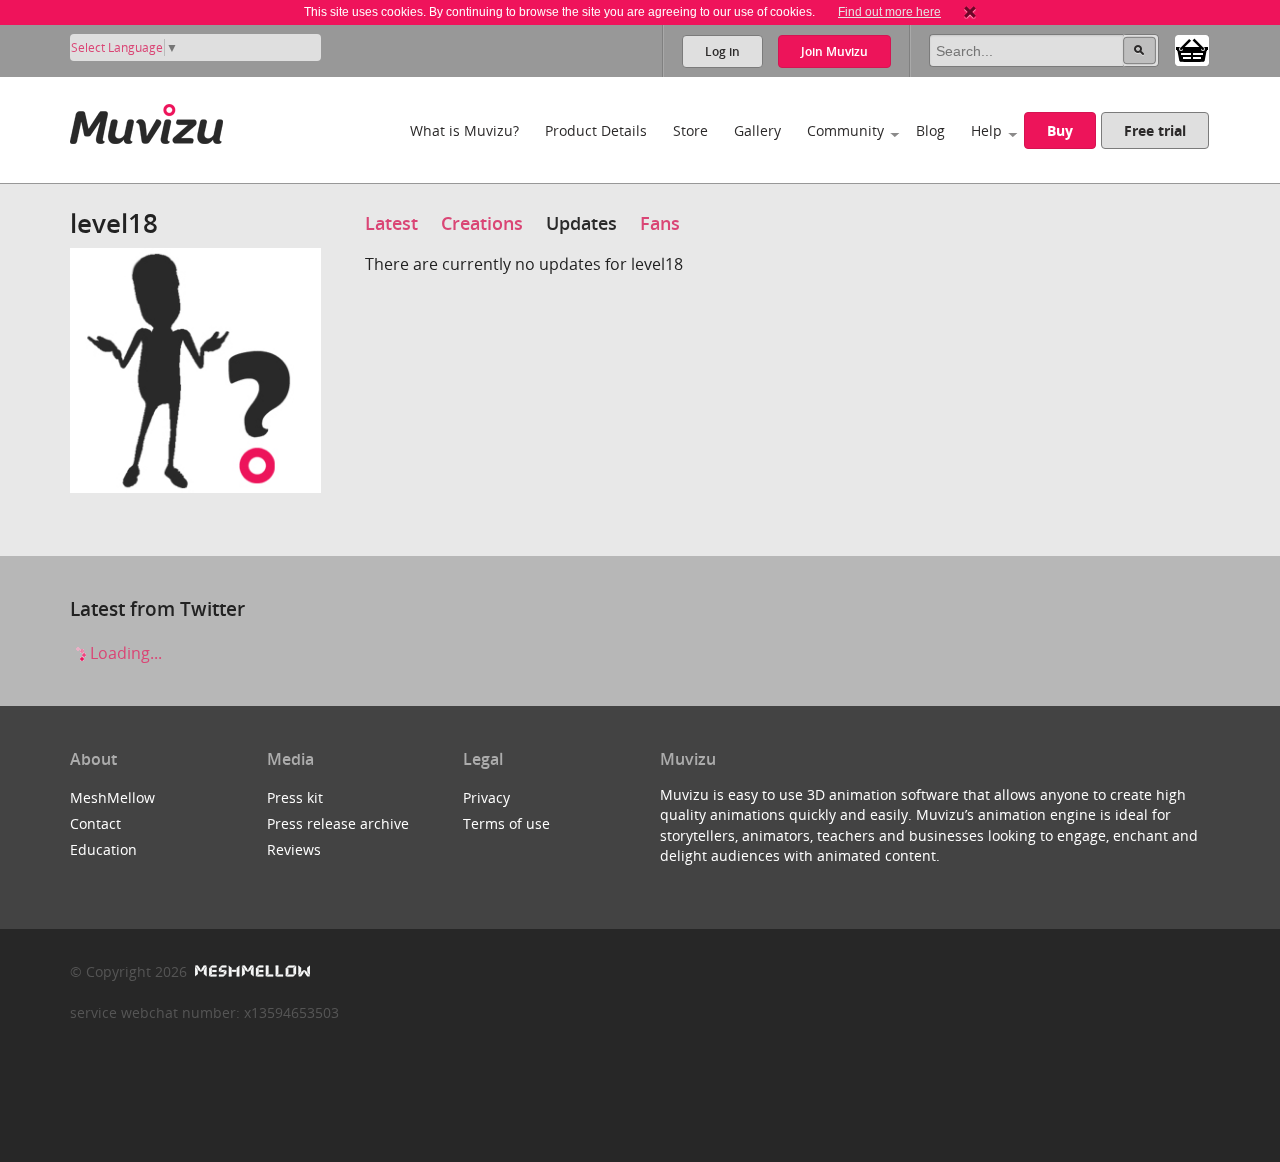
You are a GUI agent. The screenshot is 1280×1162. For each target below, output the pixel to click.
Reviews (294, 849)
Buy (1060, 130)
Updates (581, 223)
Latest (391, 223)
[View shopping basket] (1192, 49)
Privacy (486, 797)
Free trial (1155, 130)
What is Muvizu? (464, 130)
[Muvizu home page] (146, 120)
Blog (930, 130)
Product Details (596, 130)
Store (690, 130)
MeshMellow (112, 797)
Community (845, 130)
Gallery (757, 130)
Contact (95, 823)
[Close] (970, 12)
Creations (482, 223)
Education (103, 849)
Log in (722, 51)
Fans (660, 223)
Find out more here (889, 12)
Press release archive (338, 823)
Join (834, 51)
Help (986, 130)
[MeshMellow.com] (250, 971)
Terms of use (506, 823)
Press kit (295, 797)
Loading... (124, 653)
